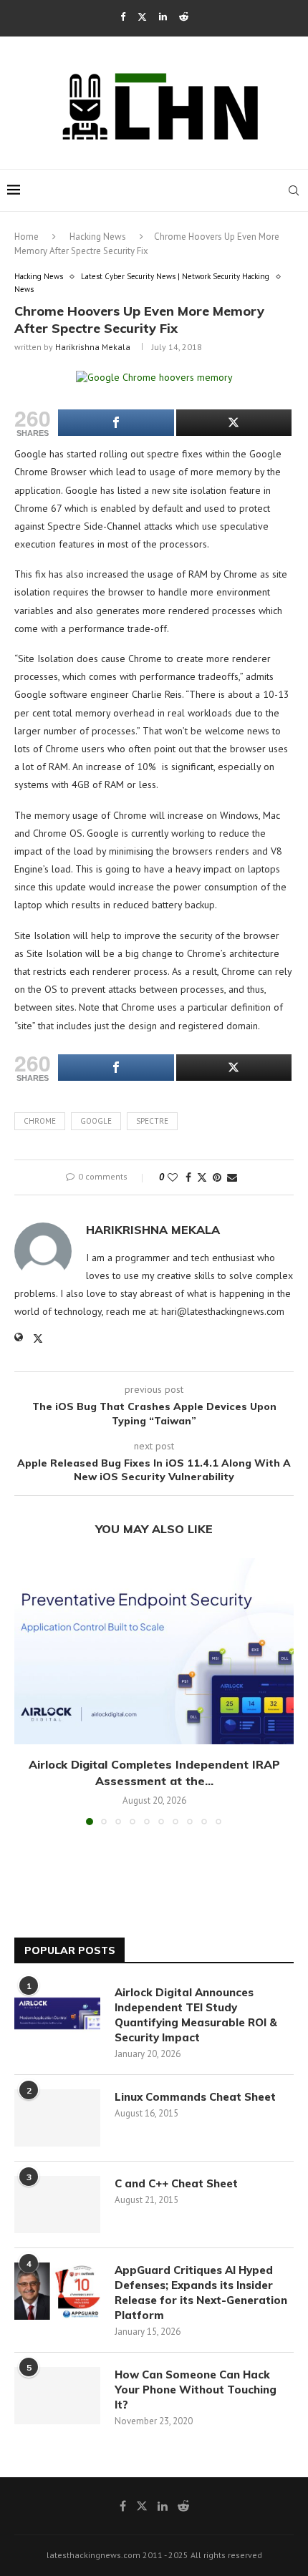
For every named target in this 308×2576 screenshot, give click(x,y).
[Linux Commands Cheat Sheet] (57, 2118)
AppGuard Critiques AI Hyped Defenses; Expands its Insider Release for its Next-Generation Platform (201, 2293)
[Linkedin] (163, 17)
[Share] (116, 423)
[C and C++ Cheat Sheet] (57, 2205)
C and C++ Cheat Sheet (176, 2183)
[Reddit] (184, 17)
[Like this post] (173, 1177)
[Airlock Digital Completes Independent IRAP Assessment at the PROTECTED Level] (154, 1651)
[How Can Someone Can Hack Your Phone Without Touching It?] (57, 2396)
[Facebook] (123, 17)
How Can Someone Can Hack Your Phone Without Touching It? (196, 2390)
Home (27, 237)
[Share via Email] (232, 1177)
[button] (27, 1691)
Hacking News (98, 237)
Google (96, 1121)
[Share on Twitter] (202, 1177)
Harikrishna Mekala (93, 347)
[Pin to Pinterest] (217, 1177)
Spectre (152, 1121)
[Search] (294, 190)
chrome (40, 1121)
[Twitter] (142, 17)
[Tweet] (234, 423)
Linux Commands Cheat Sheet (195, 2097)
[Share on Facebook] (188, 1177)
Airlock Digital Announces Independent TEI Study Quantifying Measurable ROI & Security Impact (196, 2015)
